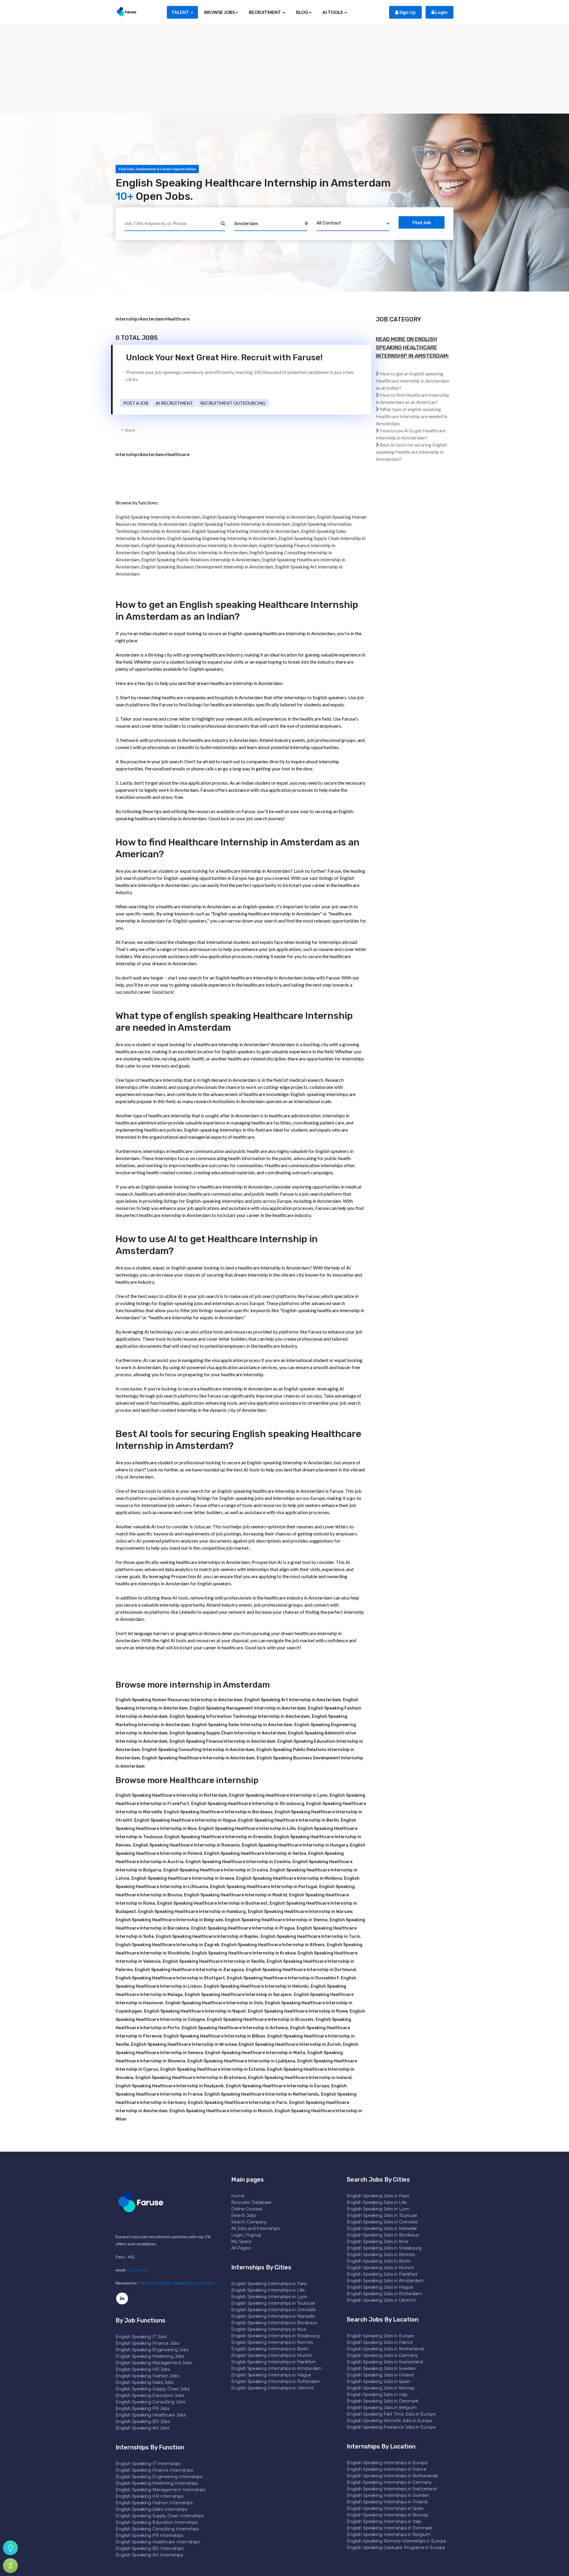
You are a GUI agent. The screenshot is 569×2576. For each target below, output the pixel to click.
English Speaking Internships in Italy (384, 2521)
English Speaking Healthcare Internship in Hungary (295, 1845)
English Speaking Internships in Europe (387, 2463)
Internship (127, 319)
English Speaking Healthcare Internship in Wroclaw (184, 2044)
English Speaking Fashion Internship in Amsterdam (240, 524)
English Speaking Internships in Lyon (269, 2297)
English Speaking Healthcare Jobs (151, 2415)
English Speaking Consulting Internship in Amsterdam (198, 1750)
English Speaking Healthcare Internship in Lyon (278, 1795)
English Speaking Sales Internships (151, 2509)
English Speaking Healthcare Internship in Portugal (264, 1887)
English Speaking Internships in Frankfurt (273, 2362)
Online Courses (247, 2209)
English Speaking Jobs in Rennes (381, 2255)
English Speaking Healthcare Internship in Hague (185, 1820)
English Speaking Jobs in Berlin (379, 2261)
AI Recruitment (174, 403)
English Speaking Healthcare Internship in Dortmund (301, 1970)
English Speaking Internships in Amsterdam (276, 2368)
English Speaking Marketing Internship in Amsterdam (246, 531)
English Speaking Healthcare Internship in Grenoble (218, 1837)
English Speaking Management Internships (160, 2490)
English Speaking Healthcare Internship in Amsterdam (198, 1758)
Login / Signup (246, 2235)
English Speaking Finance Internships (154, 2470)
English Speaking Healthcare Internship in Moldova (289, 1878)
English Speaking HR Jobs (143, 2369)
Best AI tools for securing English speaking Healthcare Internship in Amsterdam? (411, 452)
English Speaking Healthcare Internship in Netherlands (262, 2094)
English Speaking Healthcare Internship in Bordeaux (218, 1812)
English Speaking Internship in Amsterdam (158, 517)
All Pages (241, 2248)
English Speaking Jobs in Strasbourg (384, 2248)
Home (238, 2196)
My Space (241, 2242)
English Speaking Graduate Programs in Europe (396, 2548)
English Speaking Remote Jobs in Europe (390, 2421)
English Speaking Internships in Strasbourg (275, 2336)
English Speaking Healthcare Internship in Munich (221, 2111)
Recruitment (265, 12)
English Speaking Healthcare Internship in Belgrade (169, 1920)
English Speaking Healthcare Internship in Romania (186, 1845)
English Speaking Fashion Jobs (147, 2376)
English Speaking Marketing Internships (157, 2483)
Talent (181, 12)
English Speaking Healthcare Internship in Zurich (290, 2044)
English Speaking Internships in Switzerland (392, 2489)
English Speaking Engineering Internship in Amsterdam (222, 538)
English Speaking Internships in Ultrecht (272, 2388)
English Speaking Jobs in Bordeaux (383, 2235)
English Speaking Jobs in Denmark (383, 2401)
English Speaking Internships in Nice (269, 2329)
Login (441, 12)
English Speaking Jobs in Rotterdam (384, 2294)
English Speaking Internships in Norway (388, 2515)
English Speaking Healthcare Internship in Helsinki (256, 1986)
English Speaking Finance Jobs (147, 2343)
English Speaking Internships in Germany (389, 2482)
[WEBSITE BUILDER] (10, 2566)
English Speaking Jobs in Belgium (382, 2408)
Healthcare (178, 319)
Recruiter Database (251, 2202)
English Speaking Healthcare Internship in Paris (238, 2103)
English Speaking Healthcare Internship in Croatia (216, 1870)
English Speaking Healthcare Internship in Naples (207, 1937)
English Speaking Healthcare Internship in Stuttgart (170, 1978)
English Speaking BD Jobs (143, 2422)
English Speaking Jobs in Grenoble (382, 2222)
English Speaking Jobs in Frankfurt (382, 2274)
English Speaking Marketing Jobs (150, 2356)
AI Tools (333, 12)
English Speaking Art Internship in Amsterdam (293, 1700)
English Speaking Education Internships (157, 2522)
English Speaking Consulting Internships (157, 2529)
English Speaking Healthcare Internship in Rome (298, 2011)
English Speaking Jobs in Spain (378, 2381)
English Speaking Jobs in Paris (378, 2196)
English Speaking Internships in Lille (268, 2290)
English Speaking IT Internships (148, 2464)
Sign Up (407, 12)
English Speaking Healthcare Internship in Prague (243, 1928)
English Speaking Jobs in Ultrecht (381, 2300)
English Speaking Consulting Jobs (150, 2402)
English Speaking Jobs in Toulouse (382, 2215)
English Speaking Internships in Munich (272, 2355)
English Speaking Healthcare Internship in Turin (310, 1937)
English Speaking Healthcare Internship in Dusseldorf (283, 1978)
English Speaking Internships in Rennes (272, 2342)
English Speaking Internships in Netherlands (392, 2476)
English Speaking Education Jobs (150, 2395)
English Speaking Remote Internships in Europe (397, 2541)
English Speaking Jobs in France (380, 2342)
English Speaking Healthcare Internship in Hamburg (192, 1912)
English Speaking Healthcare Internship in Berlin (288, 1820)
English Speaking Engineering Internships (159, 2477)
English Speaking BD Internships (150, 2548)
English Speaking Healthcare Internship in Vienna (276, 1920)
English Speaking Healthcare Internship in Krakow (244, 1953)
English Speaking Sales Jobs (145, 2382)
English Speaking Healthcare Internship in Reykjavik (170, 2086)
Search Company (249, 2222)
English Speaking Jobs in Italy (377, 2395)
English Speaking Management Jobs (154, 2363)
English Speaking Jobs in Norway (381, 2388)
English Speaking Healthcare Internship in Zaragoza (189, 1970)
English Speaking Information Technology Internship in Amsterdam (240, 1716)
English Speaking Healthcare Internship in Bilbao (214, 2036)
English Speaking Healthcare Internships (158, 2542)
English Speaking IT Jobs (141, 2337)
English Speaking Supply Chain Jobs (153, 2389)
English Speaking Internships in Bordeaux (274, 2323)
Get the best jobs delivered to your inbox (177, 2283)
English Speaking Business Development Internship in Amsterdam (207, 567)
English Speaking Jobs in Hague (380, 2287)
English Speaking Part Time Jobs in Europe (391, 2414)
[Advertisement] (284, 69)
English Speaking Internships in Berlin (270, 2349)
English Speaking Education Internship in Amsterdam (194, 552)
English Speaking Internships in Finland (387, 2502)
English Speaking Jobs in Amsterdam (385, 2281)
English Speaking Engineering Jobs (152, 2350)
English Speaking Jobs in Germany (382, 2355)
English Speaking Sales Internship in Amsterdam (242, 1725)
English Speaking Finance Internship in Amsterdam (222, 1741)
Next (129, 430)
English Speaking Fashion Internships (154, 2503)
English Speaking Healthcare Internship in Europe (278, 2086)
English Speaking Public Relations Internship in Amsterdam (201, 559)
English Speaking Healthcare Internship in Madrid (235, 1895)
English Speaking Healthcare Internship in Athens (273, 1945)
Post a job (136, 403)
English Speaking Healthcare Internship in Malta (255, 2053)
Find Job (422, 222)
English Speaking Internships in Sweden (388, 2495)
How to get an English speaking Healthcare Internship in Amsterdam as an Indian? (413, 381)
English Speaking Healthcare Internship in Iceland (300, 2078)
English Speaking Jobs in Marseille (382, 2228)
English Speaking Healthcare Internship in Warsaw (300, 1912)
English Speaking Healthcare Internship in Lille (247, 1829)
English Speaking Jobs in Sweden (381, 2368)
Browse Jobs (219, 12)
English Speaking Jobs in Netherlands (386, 2349)
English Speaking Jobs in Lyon (378, 2209)
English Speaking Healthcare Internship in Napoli (195, 2011)
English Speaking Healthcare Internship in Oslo (214, 2003)
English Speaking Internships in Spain (385, 2508)
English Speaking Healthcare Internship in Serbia (255, 1853)
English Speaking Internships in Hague (271, 2375)
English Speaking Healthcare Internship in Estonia (213, 2069)
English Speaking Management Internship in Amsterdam (259, 517)
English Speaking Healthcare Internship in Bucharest (212, 1903)
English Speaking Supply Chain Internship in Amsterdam (228, 1733)
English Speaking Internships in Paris (269, 2284)
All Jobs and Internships (255, 2228)
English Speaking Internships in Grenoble (274, 2310)
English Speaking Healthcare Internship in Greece (183, 1878)
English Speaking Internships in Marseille (273, 2316)
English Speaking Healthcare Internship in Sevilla (214, 1961)
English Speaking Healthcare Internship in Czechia (238, 1862)
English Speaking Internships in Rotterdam (276, 2381)
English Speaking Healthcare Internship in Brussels (260, 2020)
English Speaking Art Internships (149, 2555)
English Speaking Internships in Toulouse (273, 2303)
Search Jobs (244, 2215)
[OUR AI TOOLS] (10, 2548)
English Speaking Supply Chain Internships (159, 2516)
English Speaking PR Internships (149, 2535)
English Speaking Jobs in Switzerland (385, 2362)
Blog (302, 12)
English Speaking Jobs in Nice (378, 2242)
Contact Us (138, 2270)
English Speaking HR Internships (150, 2496)
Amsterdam (152, 319)
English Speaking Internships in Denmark (389, 2528)
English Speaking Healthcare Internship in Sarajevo (238, 1995)
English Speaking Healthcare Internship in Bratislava (191, 2078)
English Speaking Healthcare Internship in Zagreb (167, 1945)
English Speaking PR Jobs (143, 2408)
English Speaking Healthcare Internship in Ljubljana (241, 2061)
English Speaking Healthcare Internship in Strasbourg (248, 1804)
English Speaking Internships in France (387, 2469)
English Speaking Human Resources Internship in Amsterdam (179, 1700)
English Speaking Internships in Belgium (389, 2534)
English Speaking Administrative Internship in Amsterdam (199, 545)
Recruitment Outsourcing (233, 403)
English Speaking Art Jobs (142, 2428)
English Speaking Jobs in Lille (377, 2202)
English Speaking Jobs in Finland (380, 2375)
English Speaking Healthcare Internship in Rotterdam (171, 1795)
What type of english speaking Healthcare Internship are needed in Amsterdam (412, 416)
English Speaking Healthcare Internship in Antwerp (235, 2028)
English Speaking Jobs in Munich (381, 2268)
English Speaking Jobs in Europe (380, 2336)
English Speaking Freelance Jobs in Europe (391, 2427)
